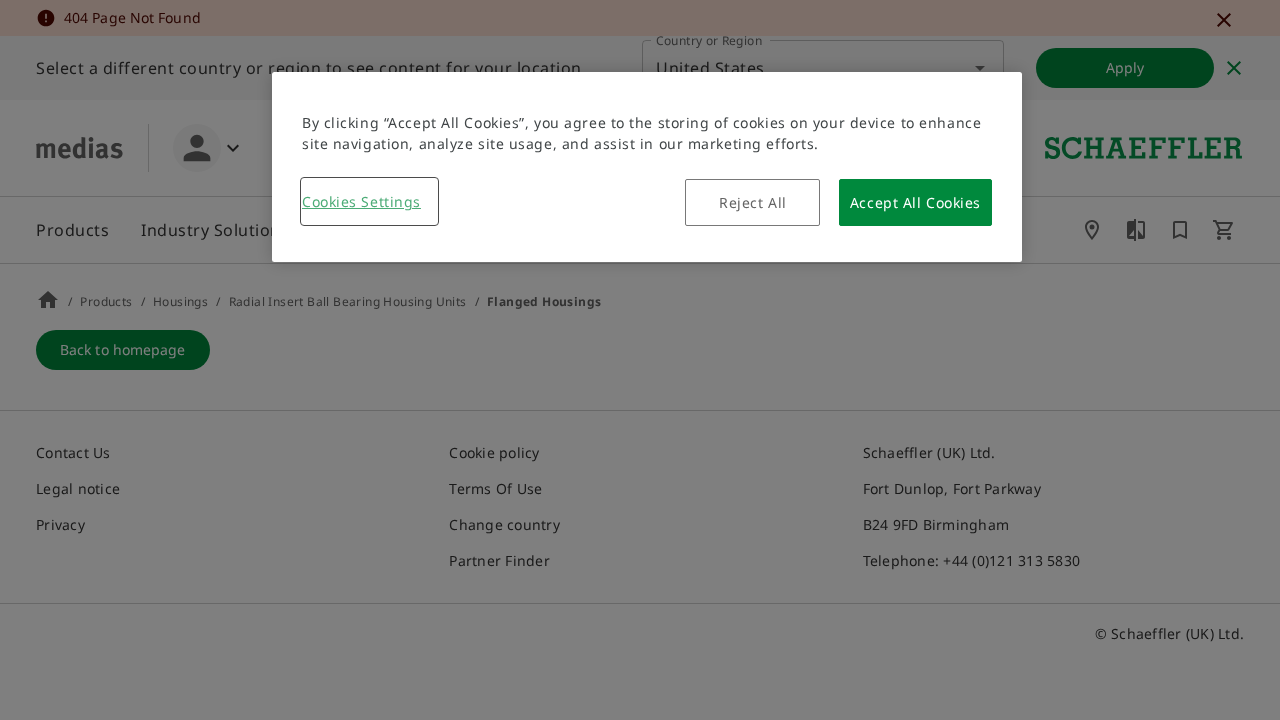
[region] (647, 167)
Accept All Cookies (915, 202)
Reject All (753, 202)
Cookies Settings (361, 201)
